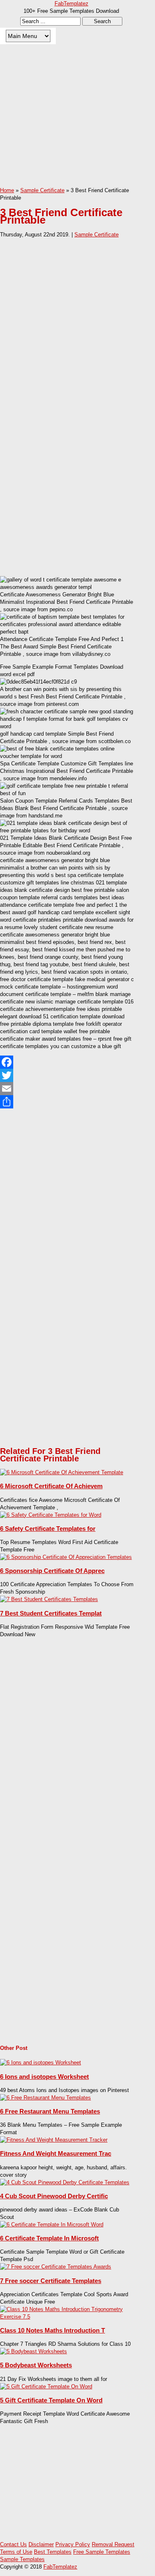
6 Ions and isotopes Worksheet (44, 2077)
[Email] (67, 1089)
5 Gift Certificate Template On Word (51, 2400)
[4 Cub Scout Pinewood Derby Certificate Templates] (65, 2182)
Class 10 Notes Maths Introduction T (52, 2330)
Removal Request (113, 2544)
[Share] (67, 1102)
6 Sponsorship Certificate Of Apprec (52, 1571)
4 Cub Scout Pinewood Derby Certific (54, 2196)
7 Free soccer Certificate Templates (51, 2281)
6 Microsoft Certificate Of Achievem (51, 1486)
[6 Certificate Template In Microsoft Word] (52, 2225)
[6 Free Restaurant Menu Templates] (45, 2098)
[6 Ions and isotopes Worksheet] (41, 2062)
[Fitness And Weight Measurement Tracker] (54, 2140)
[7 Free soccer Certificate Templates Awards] (56, 2267)
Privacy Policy (73, 2544)
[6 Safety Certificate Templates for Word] (51, 1515)
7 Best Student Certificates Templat (51, 1613)
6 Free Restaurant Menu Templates (50, 2111)
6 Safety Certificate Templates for (48, 1529)
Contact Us (13, 2544)
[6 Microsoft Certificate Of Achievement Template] (62, 1472)
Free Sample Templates (102, 2552)
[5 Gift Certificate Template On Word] (46, 2387)
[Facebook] (67, 1062)
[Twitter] (67, 1075)
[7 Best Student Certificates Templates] (49, 1599)
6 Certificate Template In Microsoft (49, 2238)
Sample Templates (22, 2559)
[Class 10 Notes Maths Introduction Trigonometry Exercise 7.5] (67, 2317)
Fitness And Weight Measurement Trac (56, 2153)
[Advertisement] (77, 122)
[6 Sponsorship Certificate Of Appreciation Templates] (66, 1557)
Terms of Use (16, 2552)
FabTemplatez (72, 4)
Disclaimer (41, 2544)
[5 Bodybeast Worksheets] (33, 2351)
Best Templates (53, 2552)
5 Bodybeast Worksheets (36, 2365)
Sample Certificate (97, 235)
